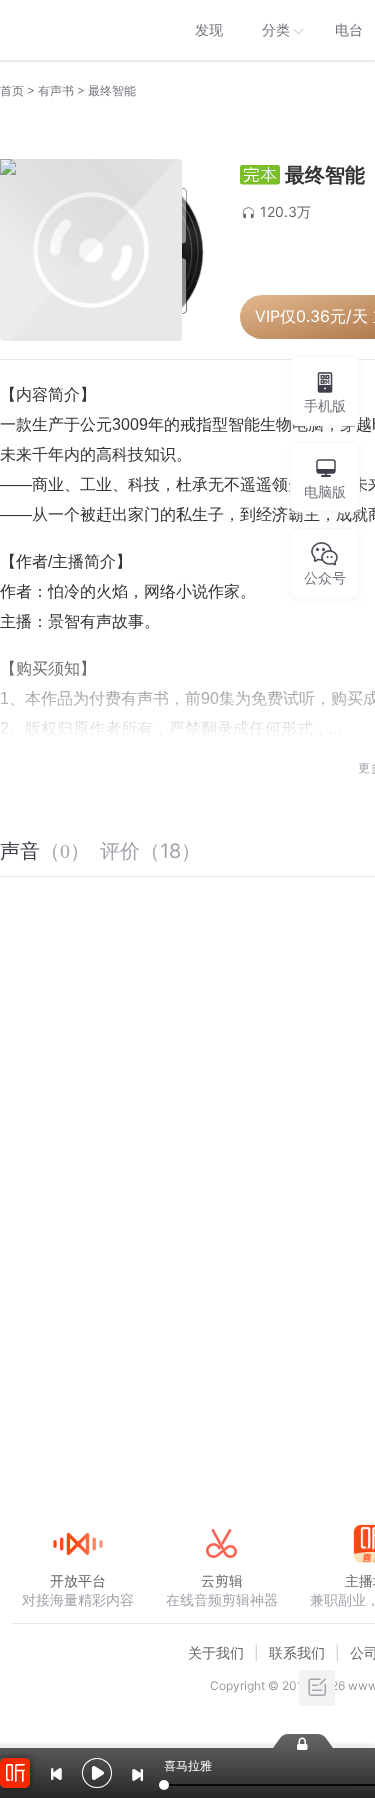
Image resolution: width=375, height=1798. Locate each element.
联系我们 (297, 1652)
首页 (12, 90)
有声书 (56, 90)
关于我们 (216, 1652)
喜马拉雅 (77, 30)
